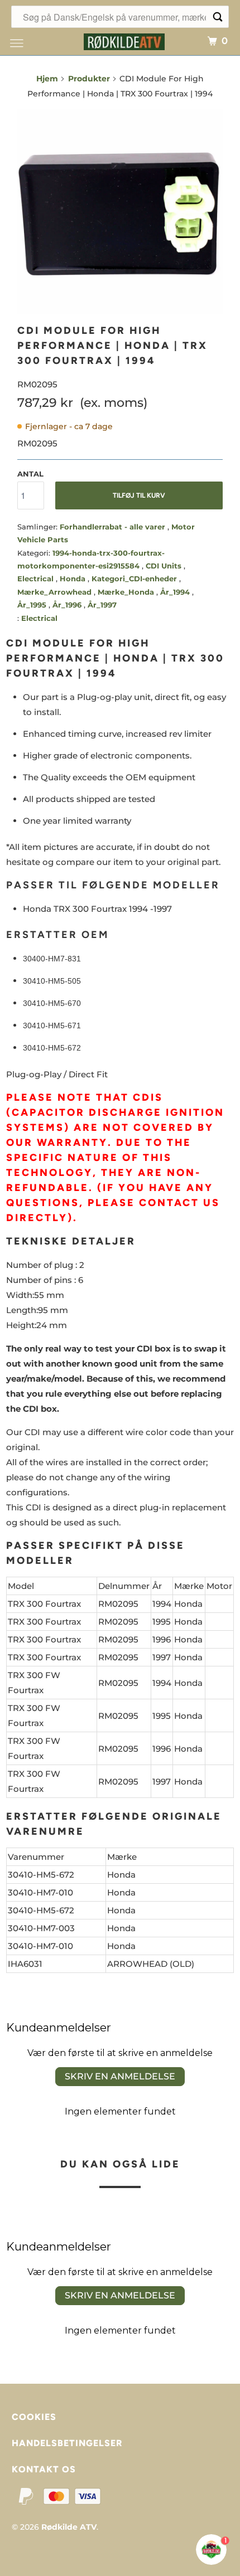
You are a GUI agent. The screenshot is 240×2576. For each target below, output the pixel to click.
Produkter (89, 79)
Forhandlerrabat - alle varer (114, 527)
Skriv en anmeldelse (120, 2076)
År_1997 (102, 605)
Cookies (34, 2417)
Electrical (37, 579)
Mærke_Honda (127, 592)
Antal (30, 474)
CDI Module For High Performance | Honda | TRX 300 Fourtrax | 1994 (112, 346)
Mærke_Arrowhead (56, 592)
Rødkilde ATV (69, 2527)
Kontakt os (44, 2469)
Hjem (47, 79)
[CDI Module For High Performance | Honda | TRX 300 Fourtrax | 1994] (120, 212)
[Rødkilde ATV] (124, 40)
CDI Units (165, 566)
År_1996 (68, 605)
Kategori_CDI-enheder (135, 579)
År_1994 (176, 592)
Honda (74, 579)
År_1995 (33, 605)
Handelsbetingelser (67, 2443)
